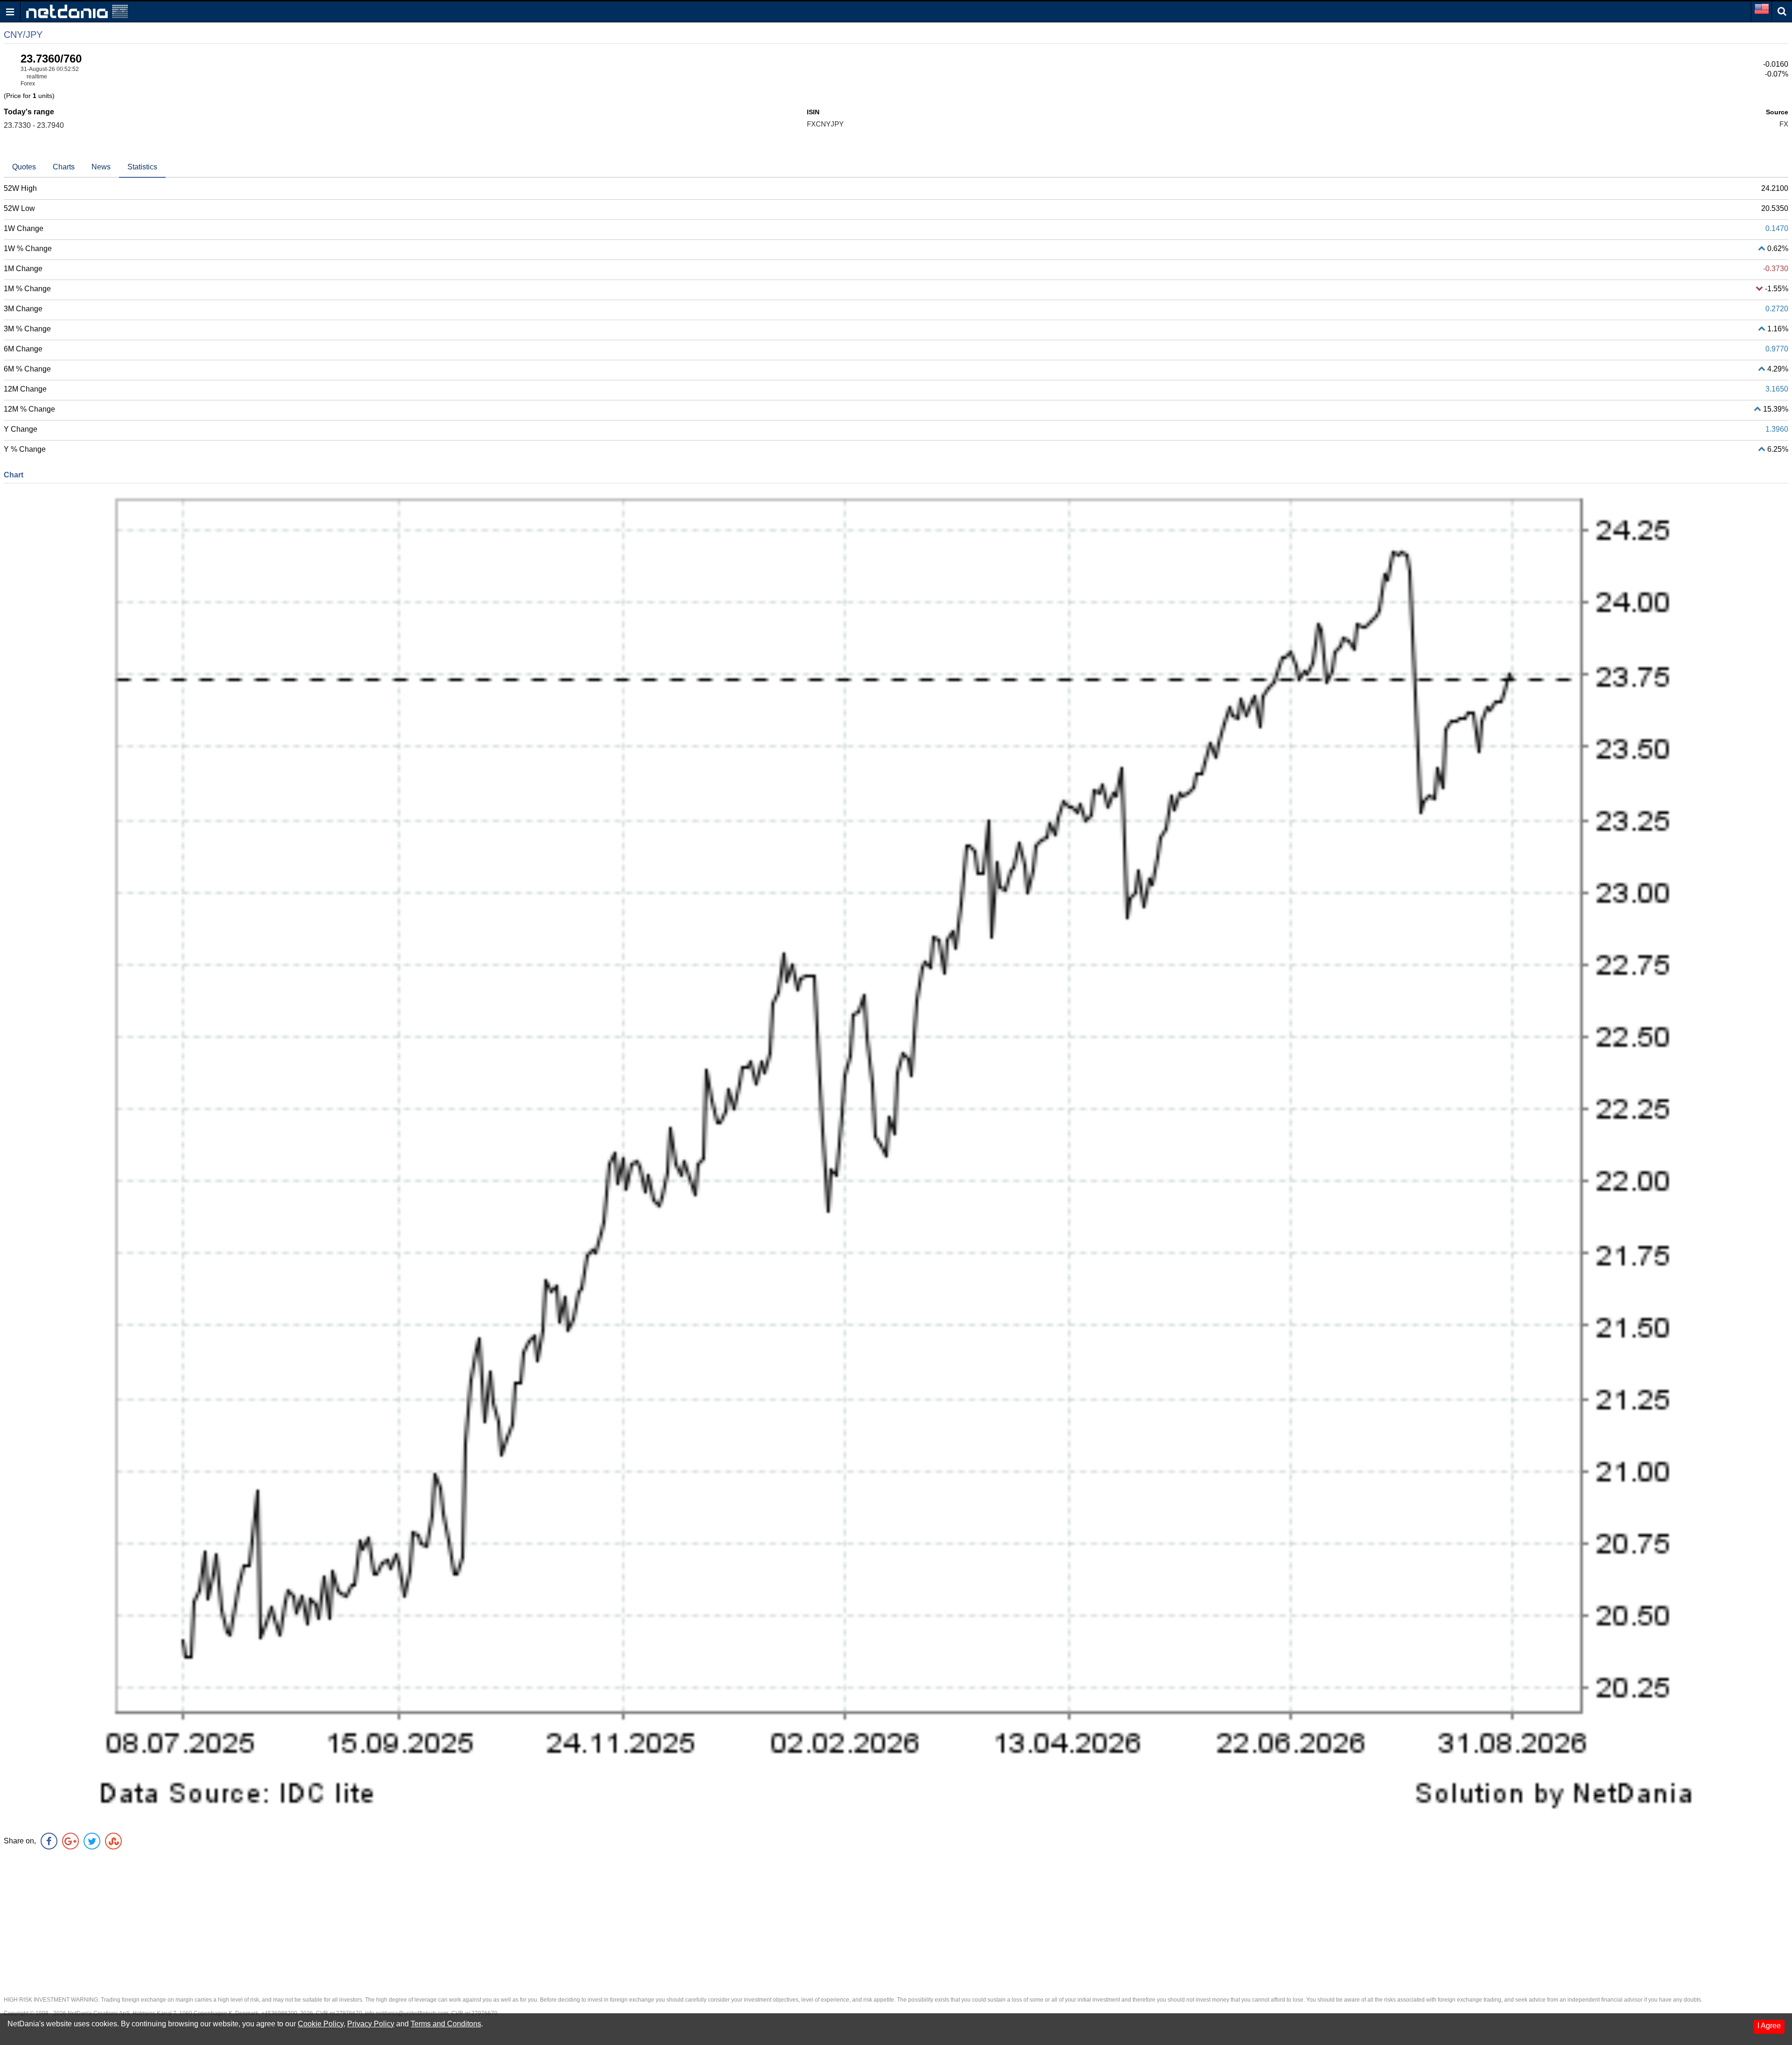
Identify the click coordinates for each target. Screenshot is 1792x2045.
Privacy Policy (371, 2024)
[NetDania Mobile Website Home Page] (77, 11)
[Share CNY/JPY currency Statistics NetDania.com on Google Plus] (70, 1841)
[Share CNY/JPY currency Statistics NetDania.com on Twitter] (92, 1841)
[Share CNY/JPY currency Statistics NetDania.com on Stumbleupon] (113, 1841)
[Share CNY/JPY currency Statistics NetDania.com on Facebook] (49, 1841)
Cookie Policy (321, 2024)
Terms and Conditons (446, 2024)
